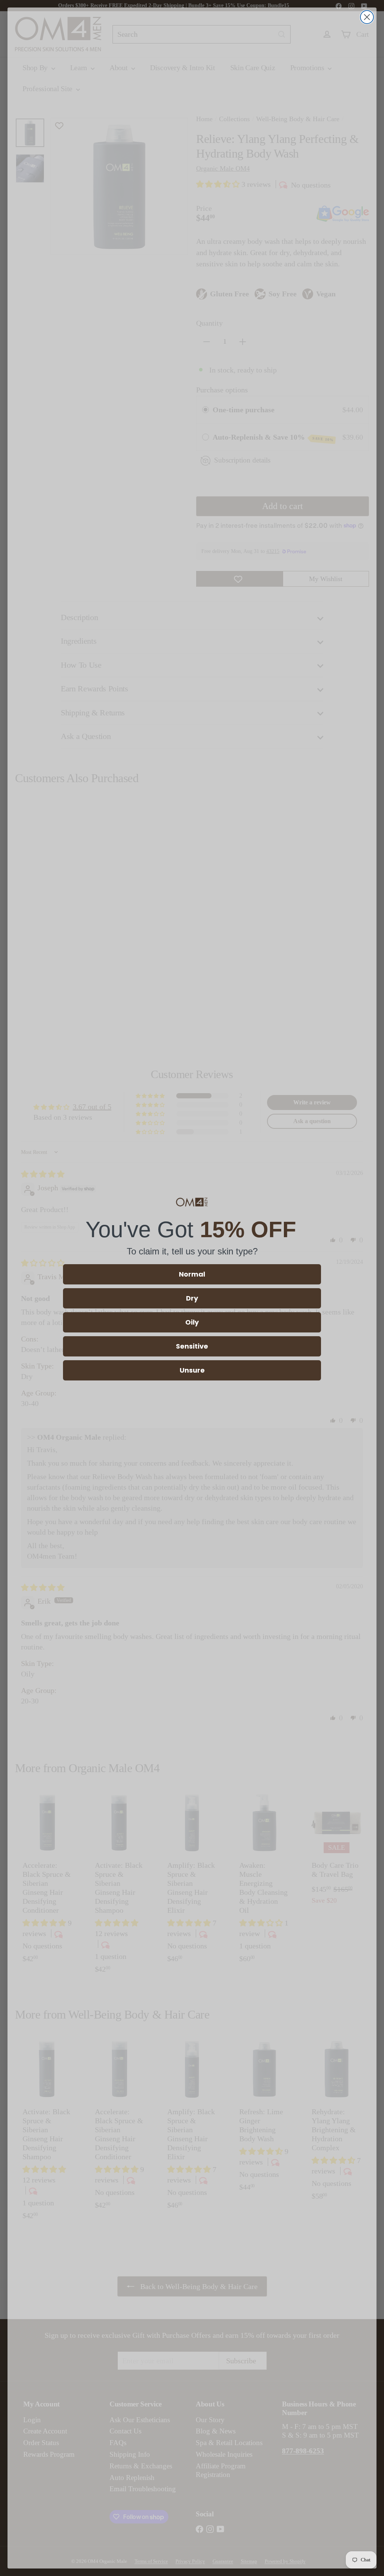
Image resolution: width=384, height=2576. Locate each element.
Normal (192, 1274)
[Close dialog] (367, 17)
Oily (192, 1322)
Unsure (192, 1370)
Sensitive (192, 1346)
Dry (192, 1298)
